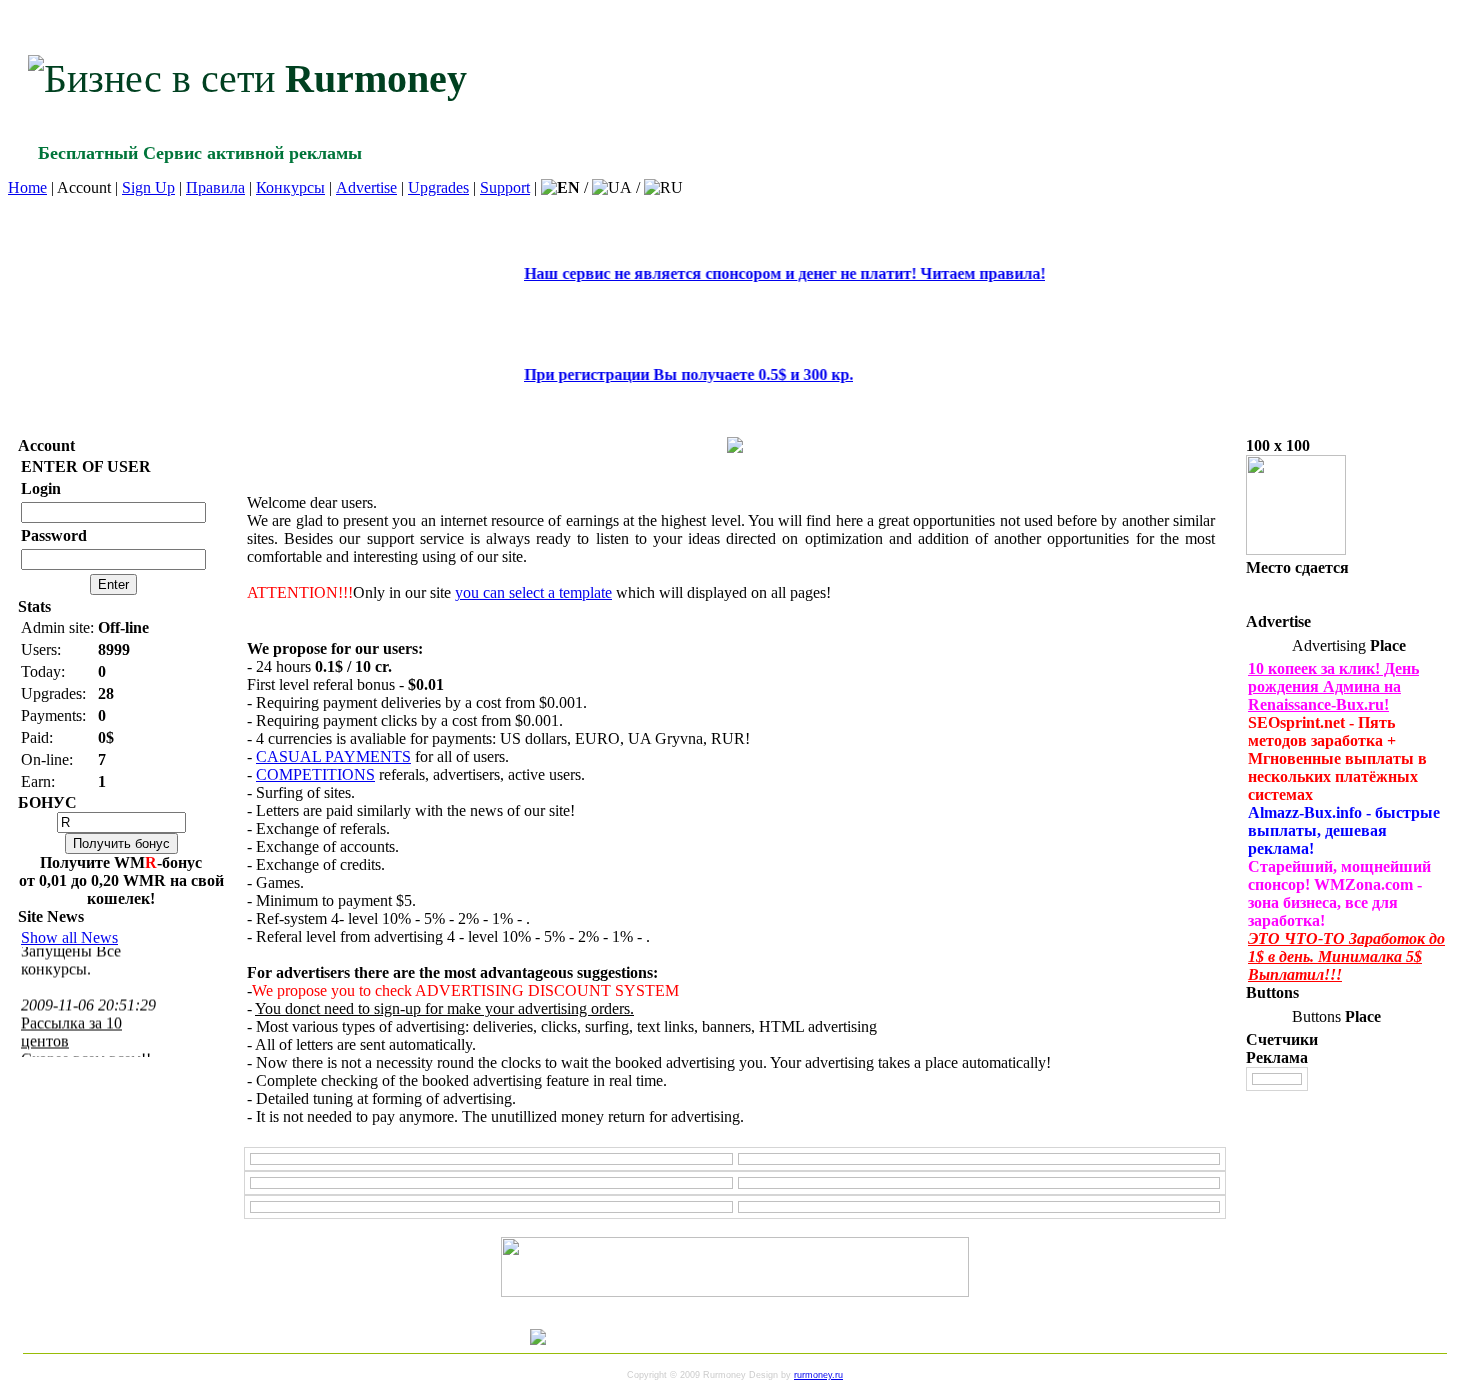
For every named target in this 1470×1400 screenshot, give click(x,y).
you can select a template (533, 592)
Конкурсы (290, 187)
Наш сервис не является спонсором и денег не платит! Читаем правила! (751, 273)
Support (505, 187)
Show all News (69, 937)
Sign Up (148, 187)
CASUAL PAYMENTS (333, 756)
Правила (215, 187)
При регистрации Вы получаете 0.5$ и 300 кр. (655, 374)
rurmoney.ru (818, 1375)
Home (27, 187)
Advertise (366, 187)
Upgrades (438, 187)
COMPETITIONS (315, 774)
